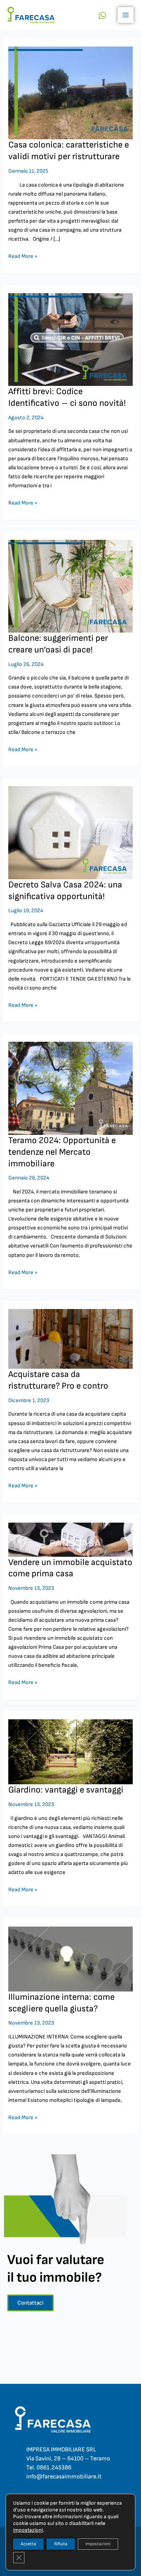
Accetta (28, 2544)
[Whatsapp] (102, 15)
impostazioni (28, 2530)
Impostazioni (98, 2544)
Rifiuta (61, 2544)
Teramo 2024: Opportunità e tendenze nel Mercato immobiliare (62, 1152)
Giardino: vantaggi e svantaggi (66, 1790)
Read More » (23, 256)
